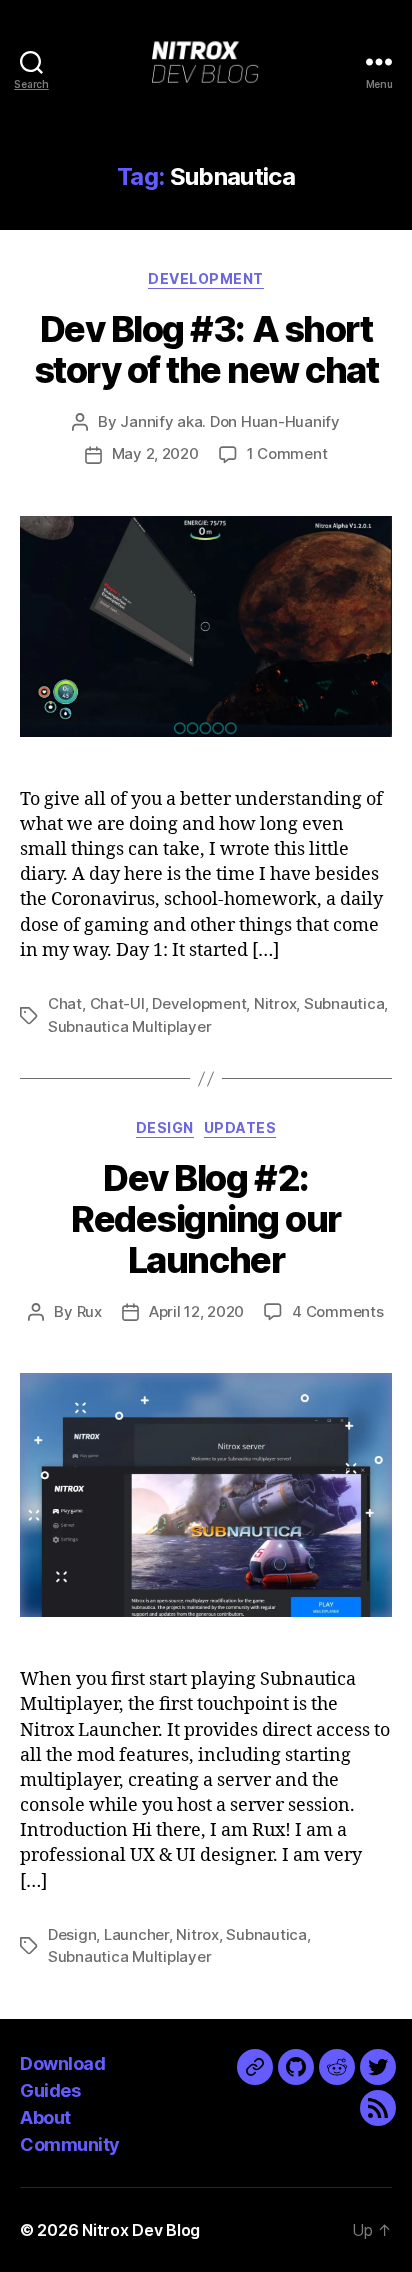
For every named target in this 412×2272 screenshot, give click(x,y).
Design (165, 1127)
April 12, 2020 (196, 1311)
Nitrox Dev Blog (141, 2230)
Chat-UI (117, 1003)
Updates (240, 1127)
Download (62, 2063)
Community (70, 2144)
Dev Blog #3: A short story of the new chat (206, 349)
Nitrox (275, 1003)
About (45, 2117)
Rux (89, 1311)
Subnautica (344, 1003)
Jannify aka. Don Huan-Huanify (230, 421)
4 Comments (337, 1311)
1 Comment (287, 453)
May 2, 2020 (155, 453)
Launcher (136, 1934)
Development (206, 278)
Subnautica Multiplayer (129, 1026)
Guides (50, 2090)
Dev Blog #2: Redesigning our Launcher (206, 1219)
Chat (65, 1003)
